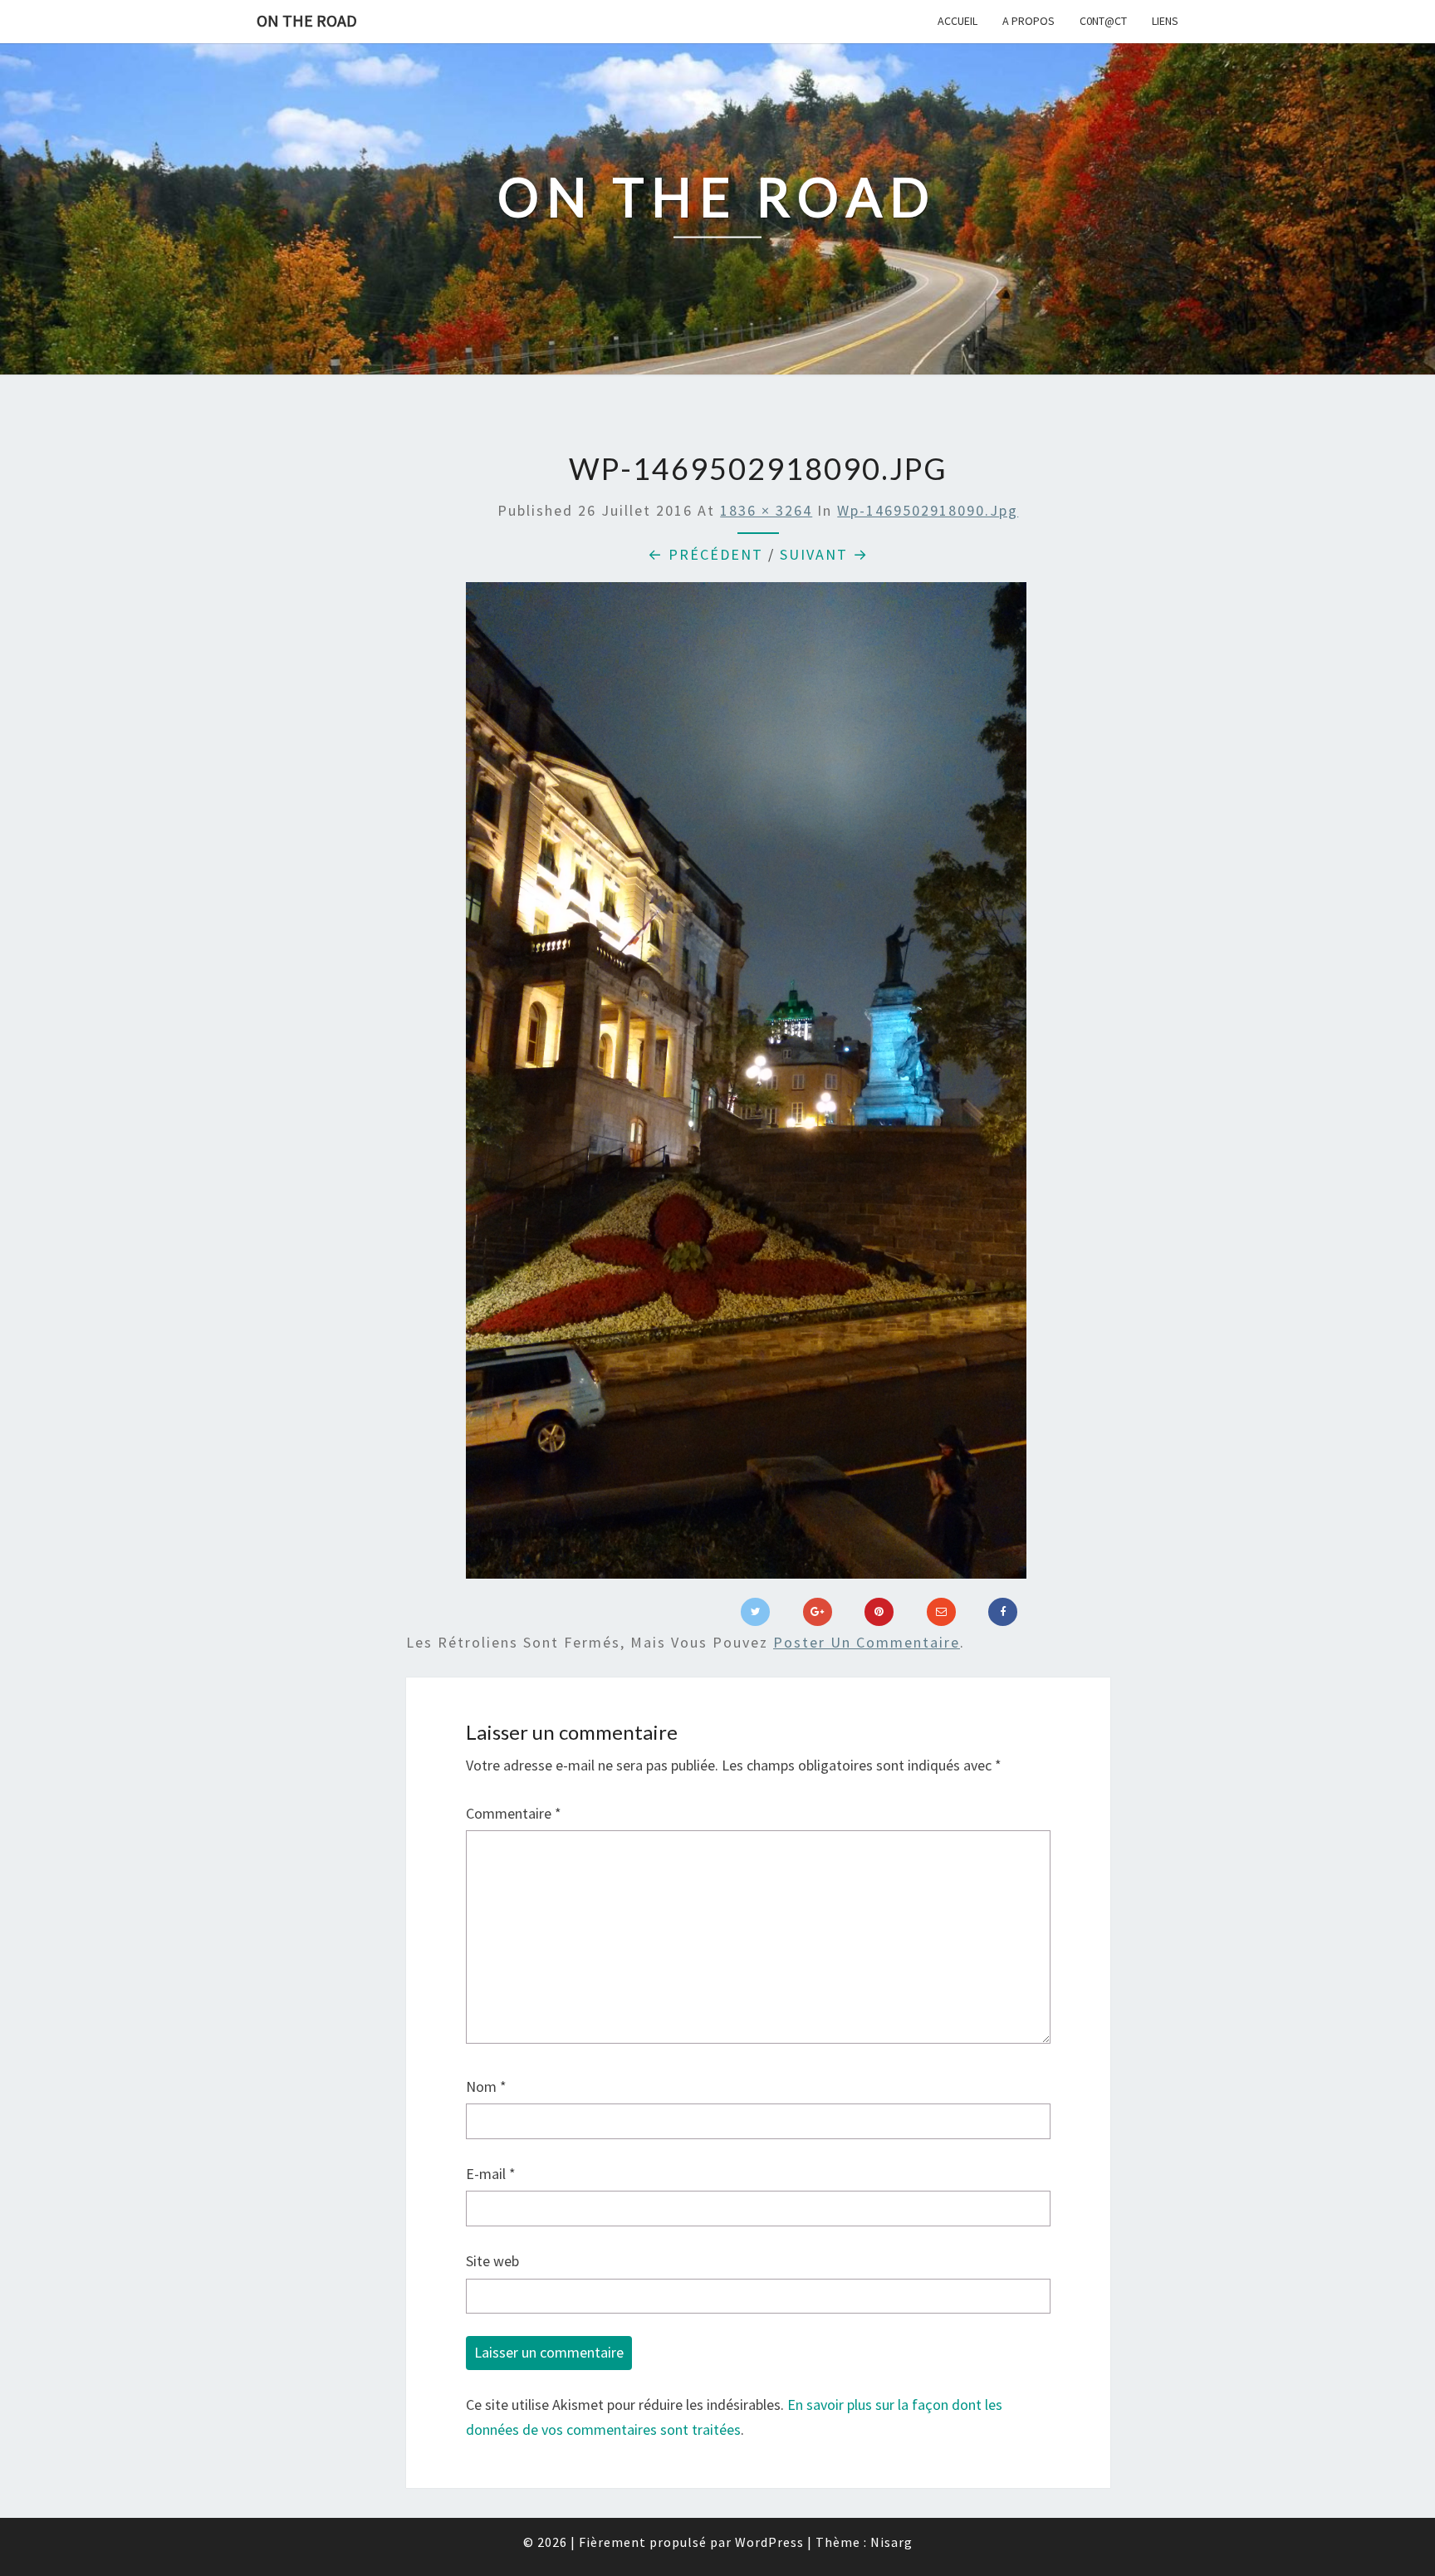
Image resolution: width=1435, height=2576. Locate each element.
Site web (492, 2261)
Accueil (957, 21)
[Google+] (818, 1612)
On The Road (307, 20)
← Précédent (705, 554)
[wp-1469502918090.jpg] (746, 1087)
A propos (1028, 21)
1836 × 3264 (766, 510)
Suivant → (824, 554)
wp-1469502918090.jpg (928, 510)
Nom (486, 2086)
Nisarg (891, 2542)
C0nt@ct (1103, 21)
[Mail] (941, 1612)
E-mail (491, 2174)
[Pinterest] (879, 1612)
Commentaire (514, 1813)
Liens (1165, 21)
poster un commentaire (867, 1642)
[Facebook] (1003, 1612)
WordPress (769, 2542)
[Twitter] (755, 1612)
